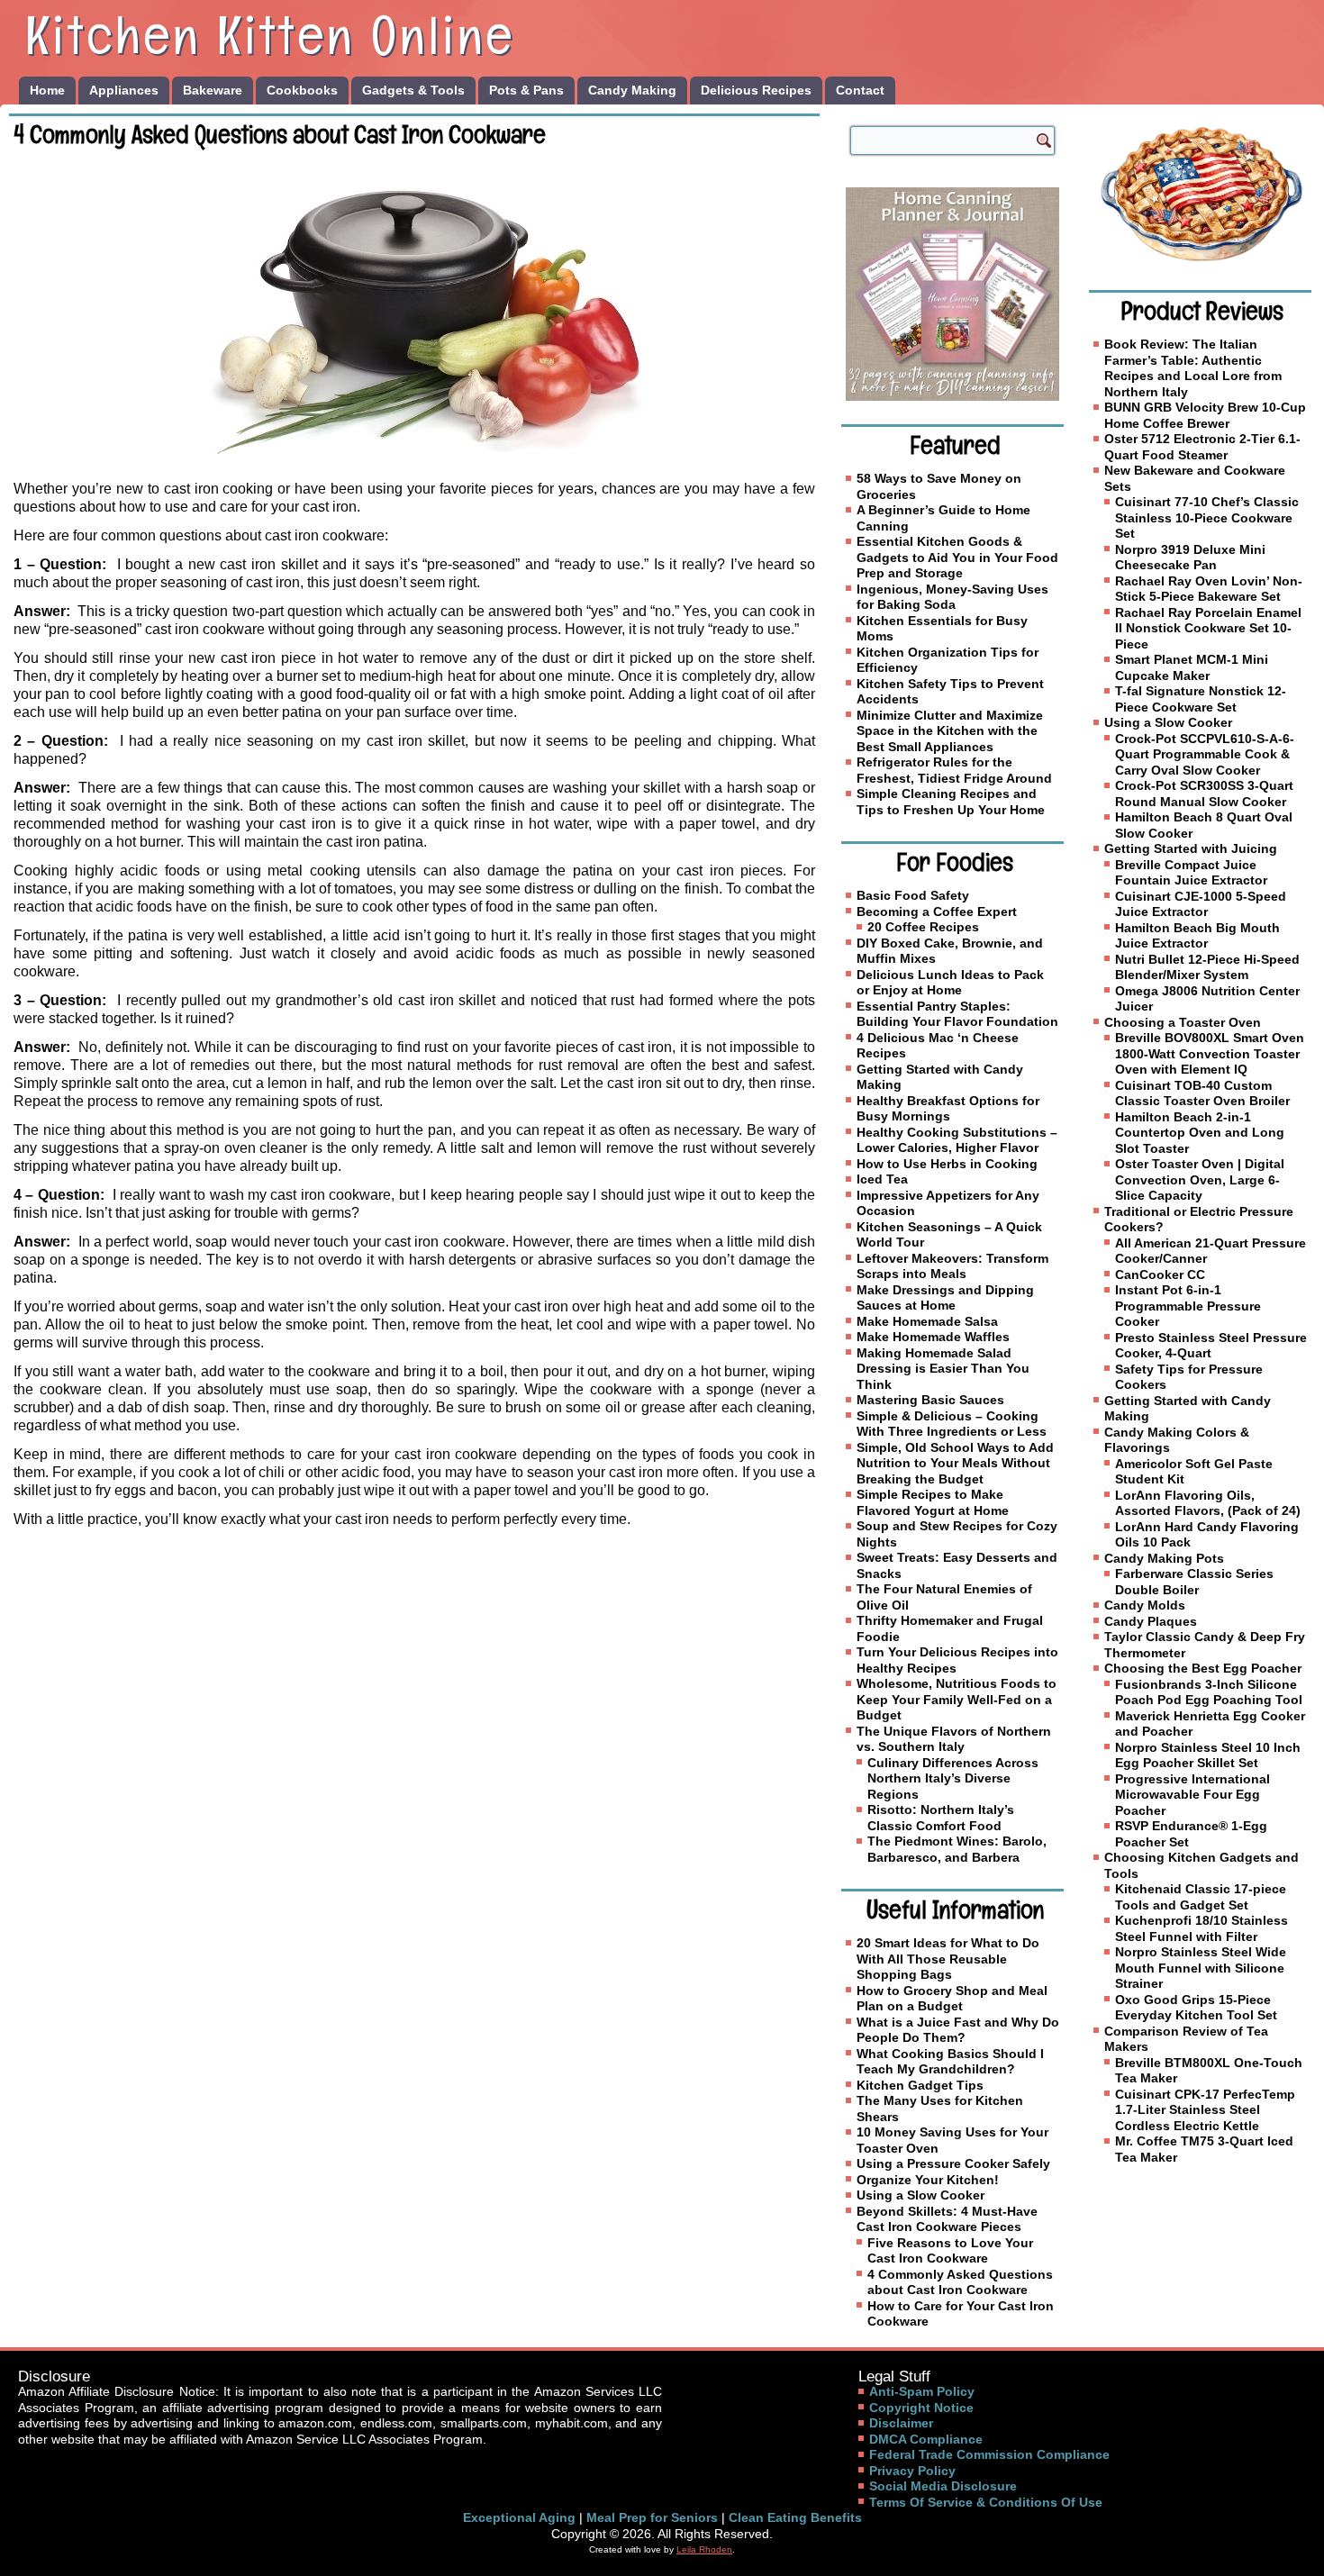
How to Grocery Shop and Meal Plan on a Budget (952, 1999)
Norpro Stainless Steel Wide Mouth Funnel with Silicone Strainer (1201, 1968)
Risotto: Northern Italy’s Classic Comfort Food (941, 1818)
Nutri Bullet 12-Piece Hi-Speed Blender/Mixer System (1207, 967)
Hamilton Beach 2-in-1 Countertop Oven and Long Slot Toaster (1200, 1133)
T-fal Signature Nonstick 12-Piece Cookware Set (1201, 699)
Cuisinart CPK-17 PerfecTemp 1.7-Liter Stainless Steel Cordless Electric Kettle (1205, 2110)
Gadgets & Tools (413, 90)
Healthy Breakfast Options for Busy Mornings (948, 1109)
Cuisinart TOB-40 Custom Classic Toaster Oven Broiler (1202, 1093)
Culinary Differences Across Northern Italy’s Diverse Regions (953, 1778)
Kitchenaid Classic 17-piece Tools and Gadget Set (1201, 1897)
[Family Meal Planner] (952, 294)
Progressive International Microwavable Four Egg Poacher (1193, 1795)
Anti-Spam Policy (922, 2391)
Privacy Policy (912, 2471)
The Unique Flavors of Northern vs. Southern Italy (954, 1739)
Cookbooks (302, 90)
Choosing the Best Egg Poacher (1203, 1668)
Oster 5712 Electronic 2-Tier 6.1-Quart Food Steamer (1202, 447)
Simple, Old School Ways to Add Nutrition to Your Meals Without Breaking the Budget (955, 1463)
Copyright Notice (921, 2408)
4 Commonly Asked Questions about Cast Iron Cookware (960, 2282)
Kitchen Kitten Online (270, 35)
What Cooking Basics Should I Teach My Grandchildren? (950, 2062)
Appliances (124, 90)
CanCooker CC (1160, 1274)
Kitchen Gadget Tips (920, 2085)
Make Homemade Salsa (927, 1321)
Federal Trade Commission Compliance (989, 2454)
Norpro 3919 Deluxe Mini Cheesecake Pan (1190, 558)
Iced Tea (882, 1179)
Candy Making (632, 90)
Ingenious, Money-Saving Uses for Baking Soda (952, 597)
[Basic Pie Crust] (1200, 194)
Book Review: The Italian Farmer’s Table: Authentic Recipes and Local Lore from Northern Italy (1193, 368)
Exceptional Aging (519, 2517)
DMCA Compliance (926, 2439)
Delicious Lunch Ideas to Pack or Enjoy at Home (950, 983)
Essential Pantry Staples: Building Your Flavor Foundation (957, 1014)
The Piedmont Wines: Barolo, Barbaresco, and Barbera (957, 1849)
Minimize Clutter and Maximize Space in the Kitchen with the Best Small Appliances (950, 731)
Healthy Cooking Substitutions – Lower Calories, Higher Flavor (957, 1140)
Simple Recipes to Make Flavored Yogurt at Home (933, 1502)
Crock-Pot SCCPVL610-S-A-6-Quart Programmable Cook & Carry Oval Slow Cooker (1205, 754)
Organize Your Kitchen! (928, 2180)
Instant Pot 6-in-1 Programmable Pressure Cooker (1188, 1306)
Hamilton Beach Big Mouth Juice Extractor (1197, 936)
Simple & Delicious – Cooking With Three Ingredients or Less (952, 1424)
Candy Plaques (1151, 1621)
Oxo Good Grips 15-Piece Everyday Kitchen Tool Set (1196, 2008)
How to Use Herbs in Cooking (947, 1164)
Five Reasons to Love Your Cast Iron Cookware (950, 2251)
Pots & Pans (526, 90)
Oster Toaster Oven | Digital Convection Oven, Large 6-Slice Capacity (1200, 1179)
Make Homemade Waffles (933, 1337)
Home (47, 90)
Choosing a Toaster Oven (1183, 1022)
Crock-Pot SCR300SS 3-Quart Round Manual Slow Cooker (1204, 794)
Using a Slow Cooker (920, 2195)
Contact (860, 90)
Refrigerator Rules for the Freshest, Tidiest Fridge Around (954, 770)
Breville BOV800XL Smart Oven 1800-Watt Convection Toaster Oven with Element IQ (1210, 1053)
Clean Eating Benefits (795, 2517)
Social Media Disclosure (943, 2486)
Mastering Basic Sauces (930, 1400)
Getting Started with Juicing (1191, 848)
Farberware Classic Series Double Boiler (1194, 1582)
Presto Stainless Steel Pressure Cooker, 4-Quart (1211, 1346)
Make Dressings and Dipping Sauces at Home (945, 1298)
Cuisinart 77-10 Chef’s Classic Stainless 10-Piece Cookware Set (1207, 517)
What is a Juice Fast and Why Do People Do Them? (958, 2030)
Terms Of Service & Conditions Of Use (986, 2502)
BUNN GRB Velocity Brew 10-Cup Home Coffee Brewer (1205, 415)
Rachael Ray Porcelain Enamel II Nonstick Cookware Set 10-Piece (1208, 628)
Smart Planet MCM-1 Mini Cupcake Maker (1192, 667)
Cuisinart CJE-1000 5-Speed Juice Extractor (1201, 904)
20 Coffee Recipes (923, 927)
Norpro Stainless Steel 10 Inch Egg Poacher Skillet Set (1208, 1755)
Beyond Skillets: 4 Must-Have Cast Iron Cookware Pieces (947, 2219)
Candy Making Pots (1164, 1558)
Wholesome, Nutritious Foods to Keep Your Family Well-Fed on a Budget (957, 1699)
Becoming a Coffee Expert (937, 912)
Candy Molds (1145, 1605)
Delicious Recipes (756, 90)
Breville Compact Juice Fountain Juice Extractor (1191, 873)
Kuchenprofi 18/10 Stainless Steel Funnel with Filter (1202, 1928)
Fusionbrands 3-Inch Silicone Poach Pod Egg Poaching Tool (1209, 1692)
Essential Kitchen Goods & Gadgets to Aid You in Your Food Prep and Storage (957, 557)
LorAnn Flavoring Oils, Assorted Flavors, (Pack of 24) (1208, 1503)
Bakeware (213, 90)
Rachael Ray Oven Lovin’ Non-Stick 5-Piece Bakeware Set (1209, 589)
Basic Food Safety (913, 895)
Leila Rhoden (704, 2549)
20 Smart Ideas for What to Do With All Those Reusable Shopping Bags (948, 1959)
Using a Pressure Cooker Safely (953, 2163)
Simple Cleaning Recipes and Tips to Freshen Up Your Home (951, 802)
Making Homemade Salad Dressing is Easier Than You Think (943, 1369)
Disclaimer (901, 2423)
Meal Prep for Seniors (652, 2517)
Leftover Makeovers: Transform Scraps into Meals (952, 1266)
